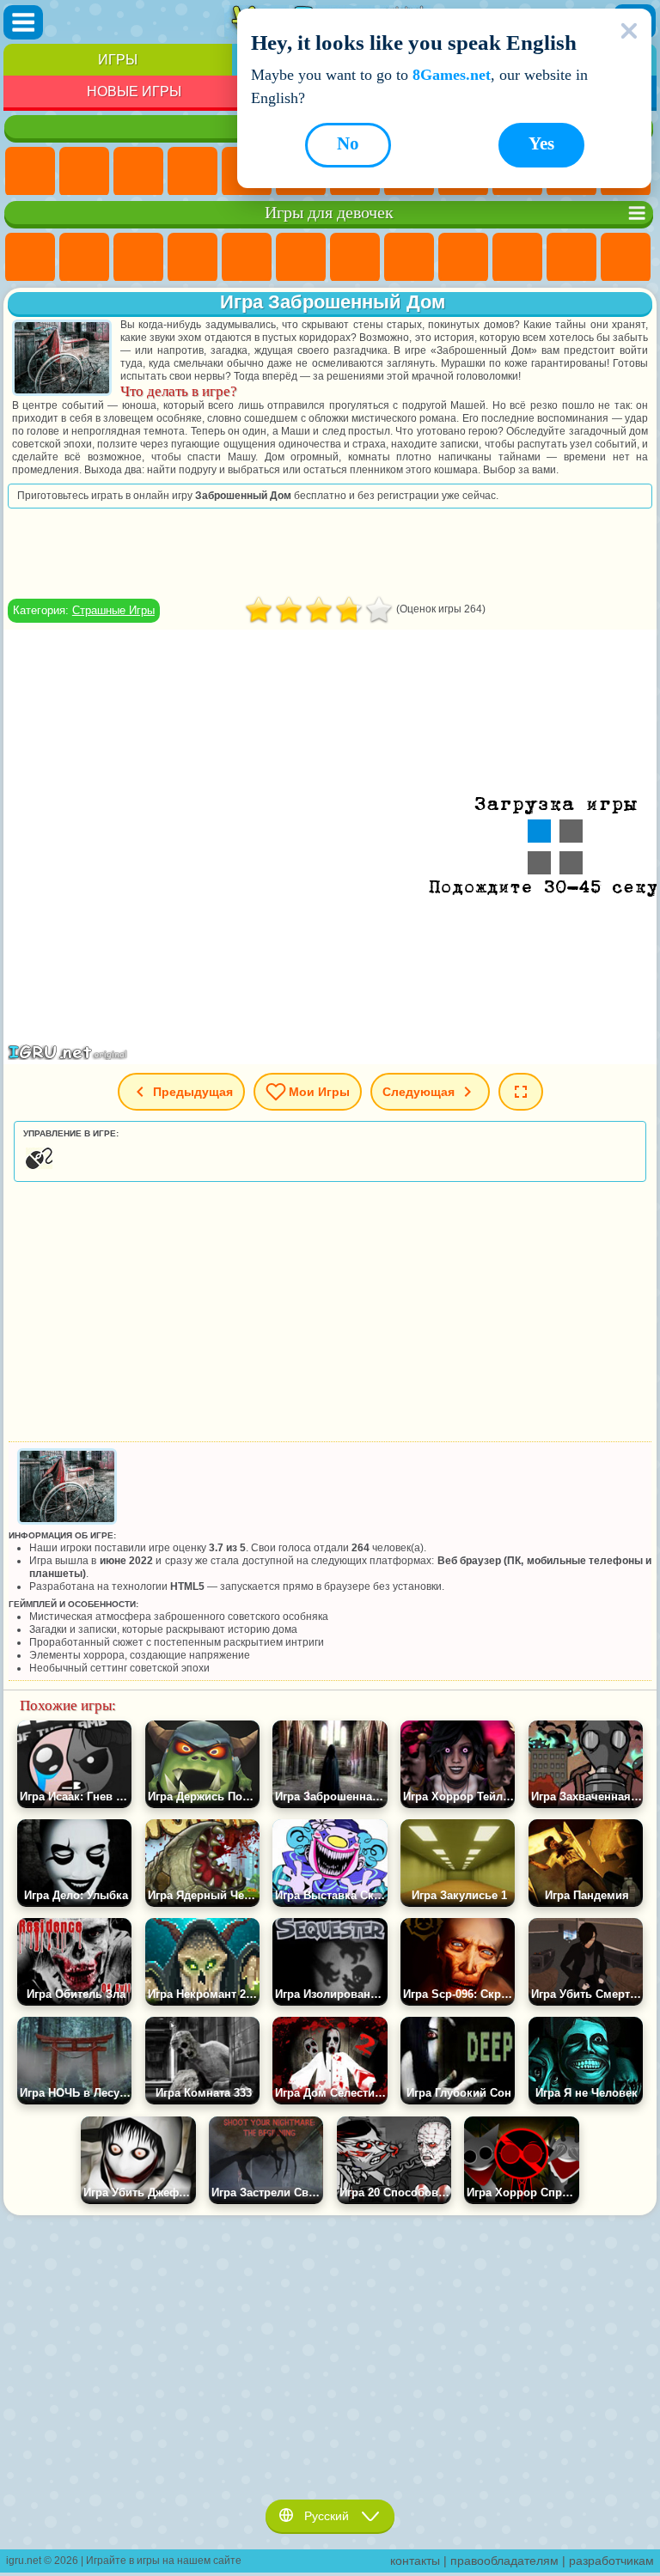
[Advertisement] (330, 553)
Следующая (419, 1092)
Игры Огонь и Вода (138, 258)
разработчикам (611, 2561)
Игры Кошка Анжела (463, 258)
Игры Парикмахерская (626, 258)
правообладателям (504, 2561)
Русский (327, 2516)
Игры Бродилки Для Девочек (355, 258)
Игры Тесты (247, 258)
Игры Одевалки (571, 258)
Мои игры (319, 1092)
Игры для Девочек (84, 172)
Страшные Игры (113, 610)
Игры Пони (30, 258)
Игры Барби (192, 258)
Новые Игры (30, 172)
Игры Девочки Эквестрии (84, 258)
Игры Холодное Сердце (517, 258)
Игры (118, 60)
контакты (415, 2561)
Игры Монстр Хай (301, 258)
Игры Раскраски (409, 258)
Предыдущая (193, 1092)
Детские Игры (192, 172)
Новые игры (134, 91)
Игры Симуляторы (138, 172)
